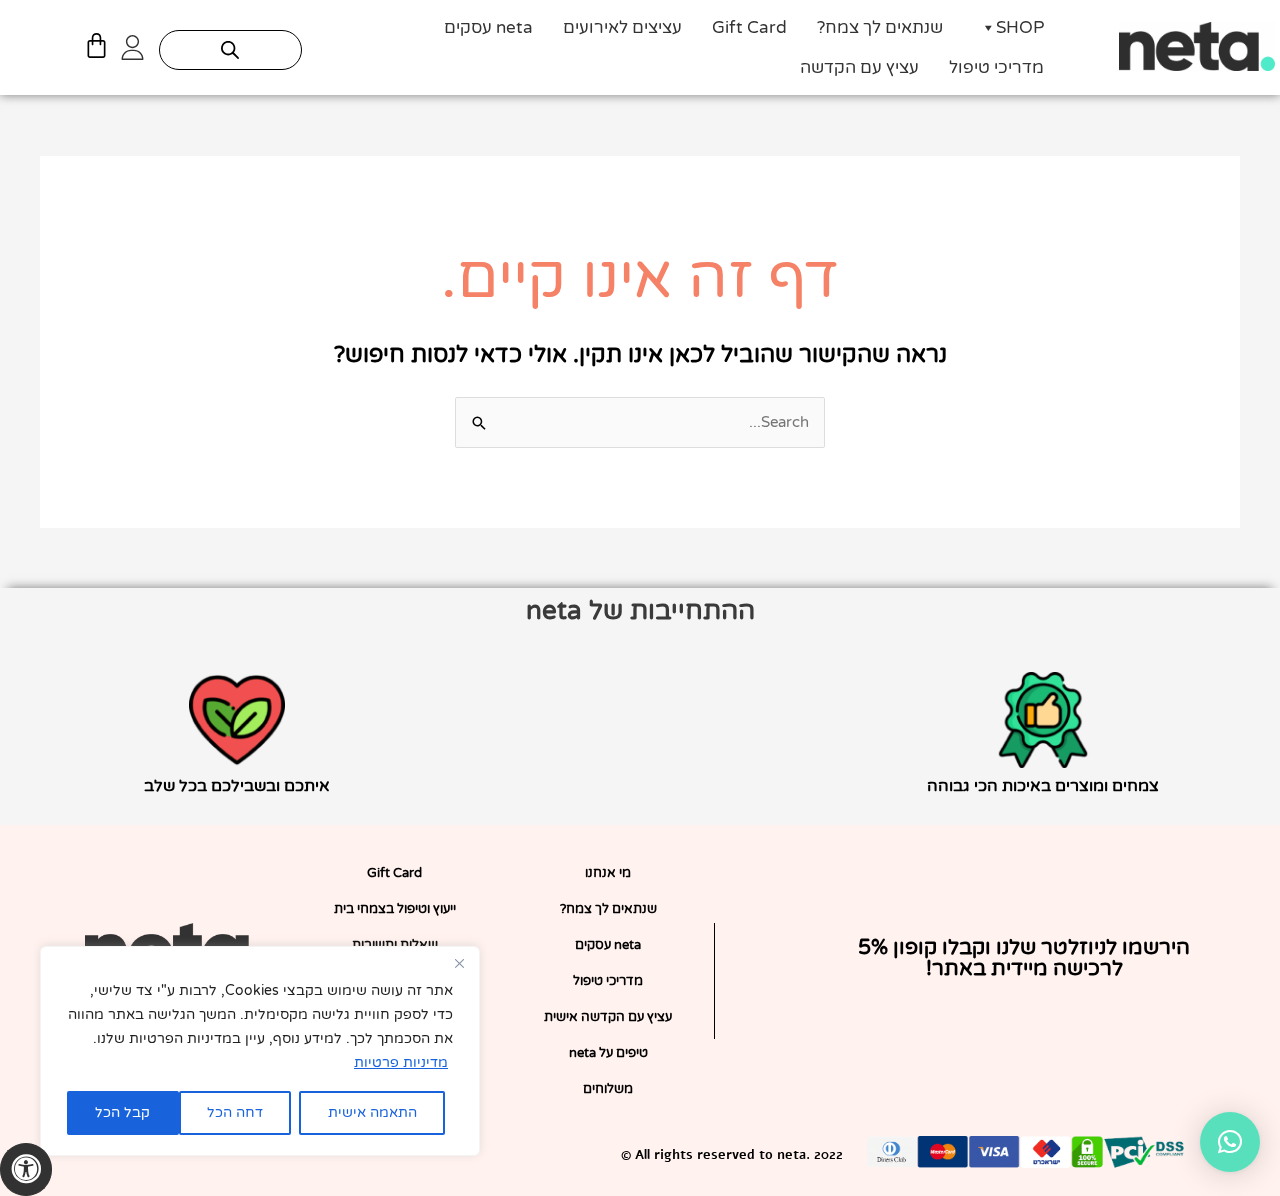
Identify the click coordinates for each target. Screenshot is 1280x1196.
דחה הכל (235, 1112)
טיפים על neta (608, 1053)
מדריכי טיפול (996, 67)
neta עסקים (488, 27)
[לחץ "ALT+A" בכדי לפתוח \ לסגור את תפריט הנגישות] (26, 1169)
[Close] (459, 963)
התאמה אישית (372, 1112)
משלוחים (608, 1089)
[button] (1230, 1142)
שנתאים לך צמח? (880, 27)
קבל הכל (122, 1112)
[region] (260, 1051)
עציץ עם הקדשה (859, 67)
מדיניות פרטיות (401, 1062)
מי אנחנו (608, 873)
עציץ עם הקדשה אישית (608, 1017)
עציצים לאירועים (622, 27)
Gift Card (749, 27)
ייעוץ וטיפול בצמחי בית (395, 909)
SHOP (1020, 27)
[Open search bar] (230, 50)
